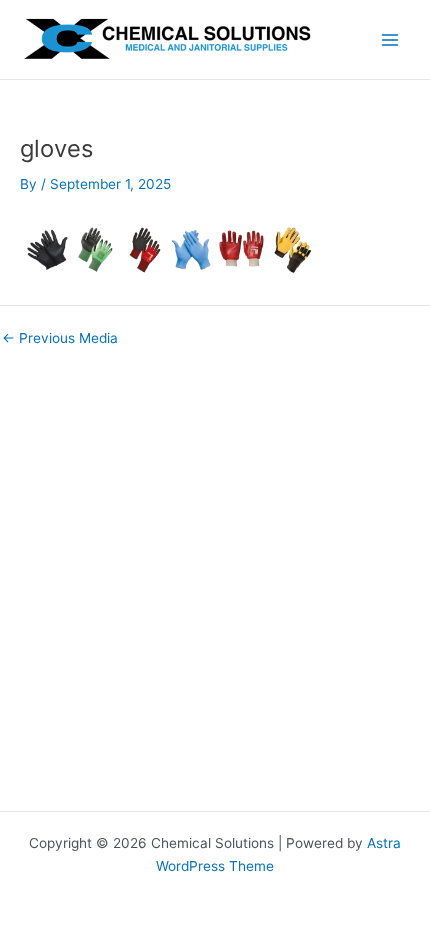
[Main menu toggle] (390, 39)
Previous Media (60, 339)
